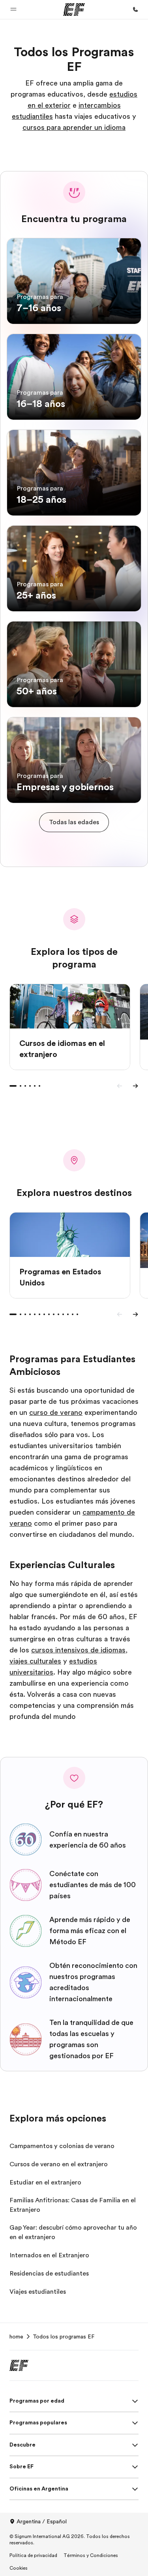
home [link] (16, 2336)
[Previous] (120, 1086)
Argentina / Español (42, 2521)
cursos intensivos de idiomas (78, 1650)
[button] (13, 10)
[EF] (74, 10)
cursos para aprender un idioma (74, 127)
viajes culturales (35, 1661)
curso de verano (56, 1413)
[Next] (135, 1086)
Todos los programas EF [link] (64, 2336)
